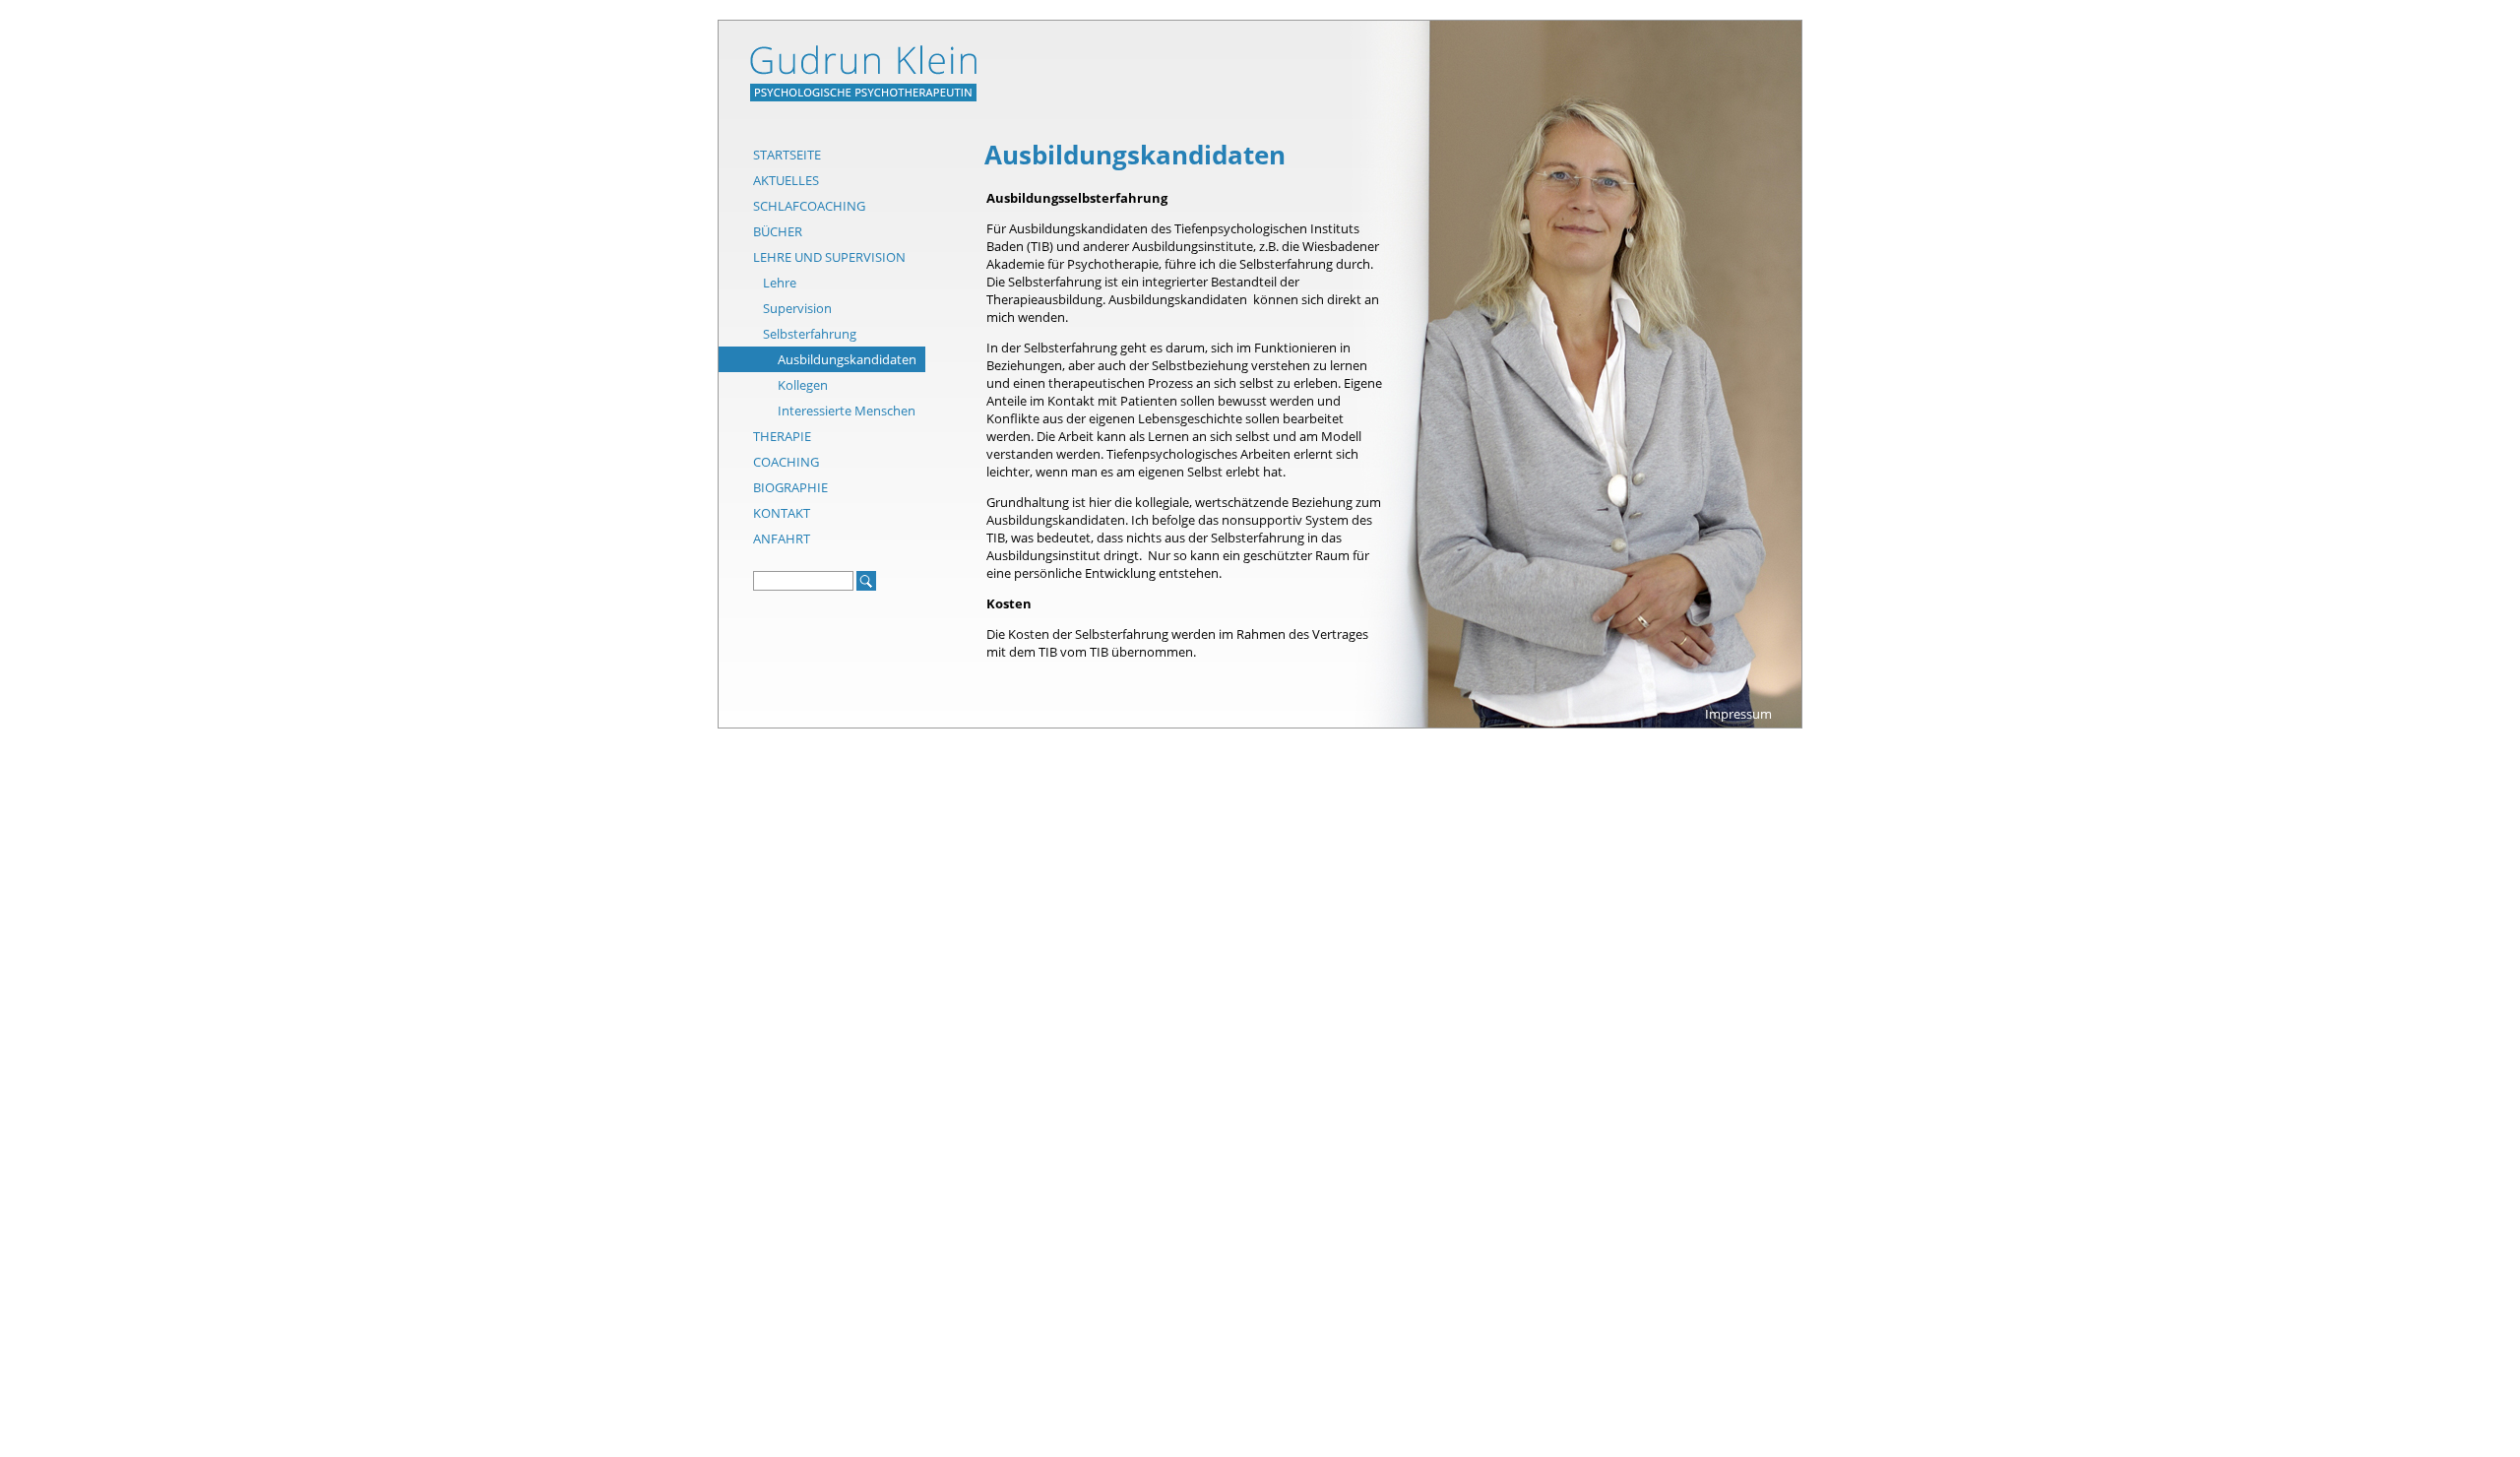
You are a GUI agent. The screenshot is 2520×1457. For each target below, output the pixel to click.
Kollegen (803, 385)
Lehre (780, 283)
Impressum (1738, 714)
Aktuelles (786, 180)
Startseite (787, 155)
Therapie (782, 436)
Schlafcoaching (809, 206)
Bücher (778, 231)
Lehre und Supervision (829, 257)
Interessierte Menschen (847, 411)
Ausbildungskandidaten (847, 359)
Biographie (790, 487)
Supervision (797, 308)
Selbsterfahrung (810, 334)
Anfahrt (782, 538)
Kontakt (782, 513)
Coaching (786, 462)
